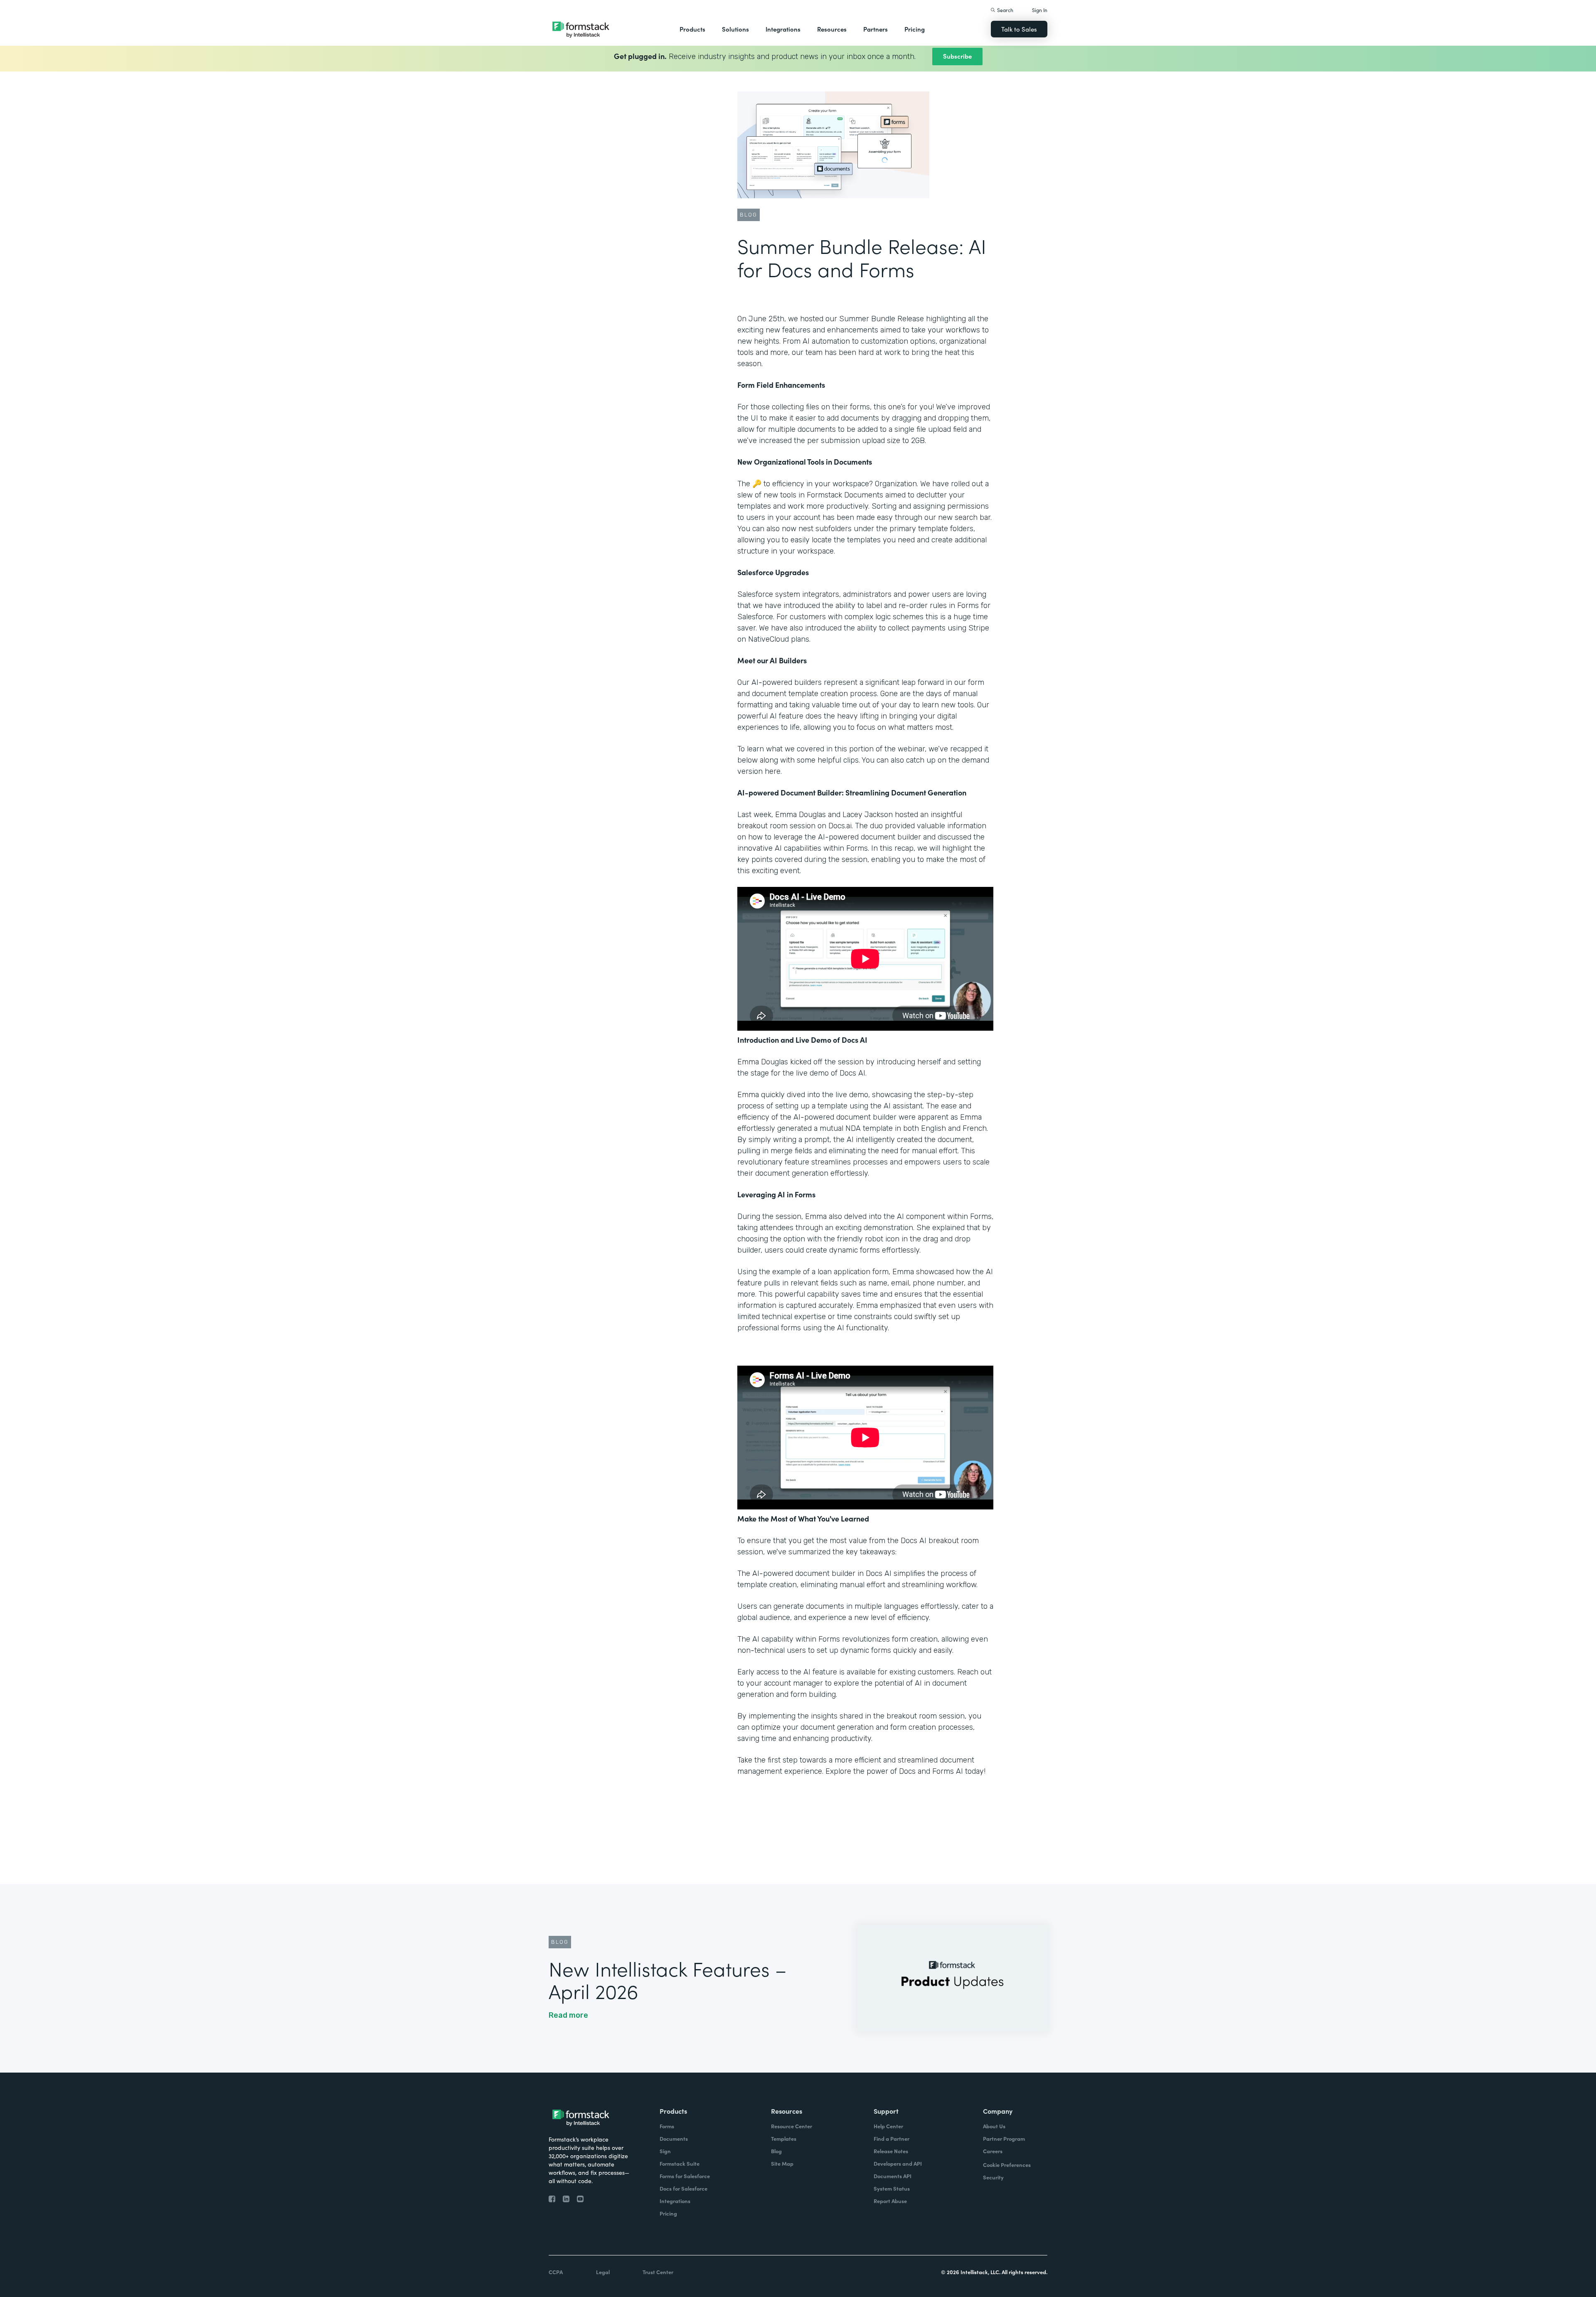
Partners (876, 29)
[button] (692, 29)
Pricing (915, 29)
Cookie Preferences (1007, 2165)
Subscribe (957, 56)
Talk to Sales (1019, 29)
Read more (568, 2015)
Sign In (1040, 10)
